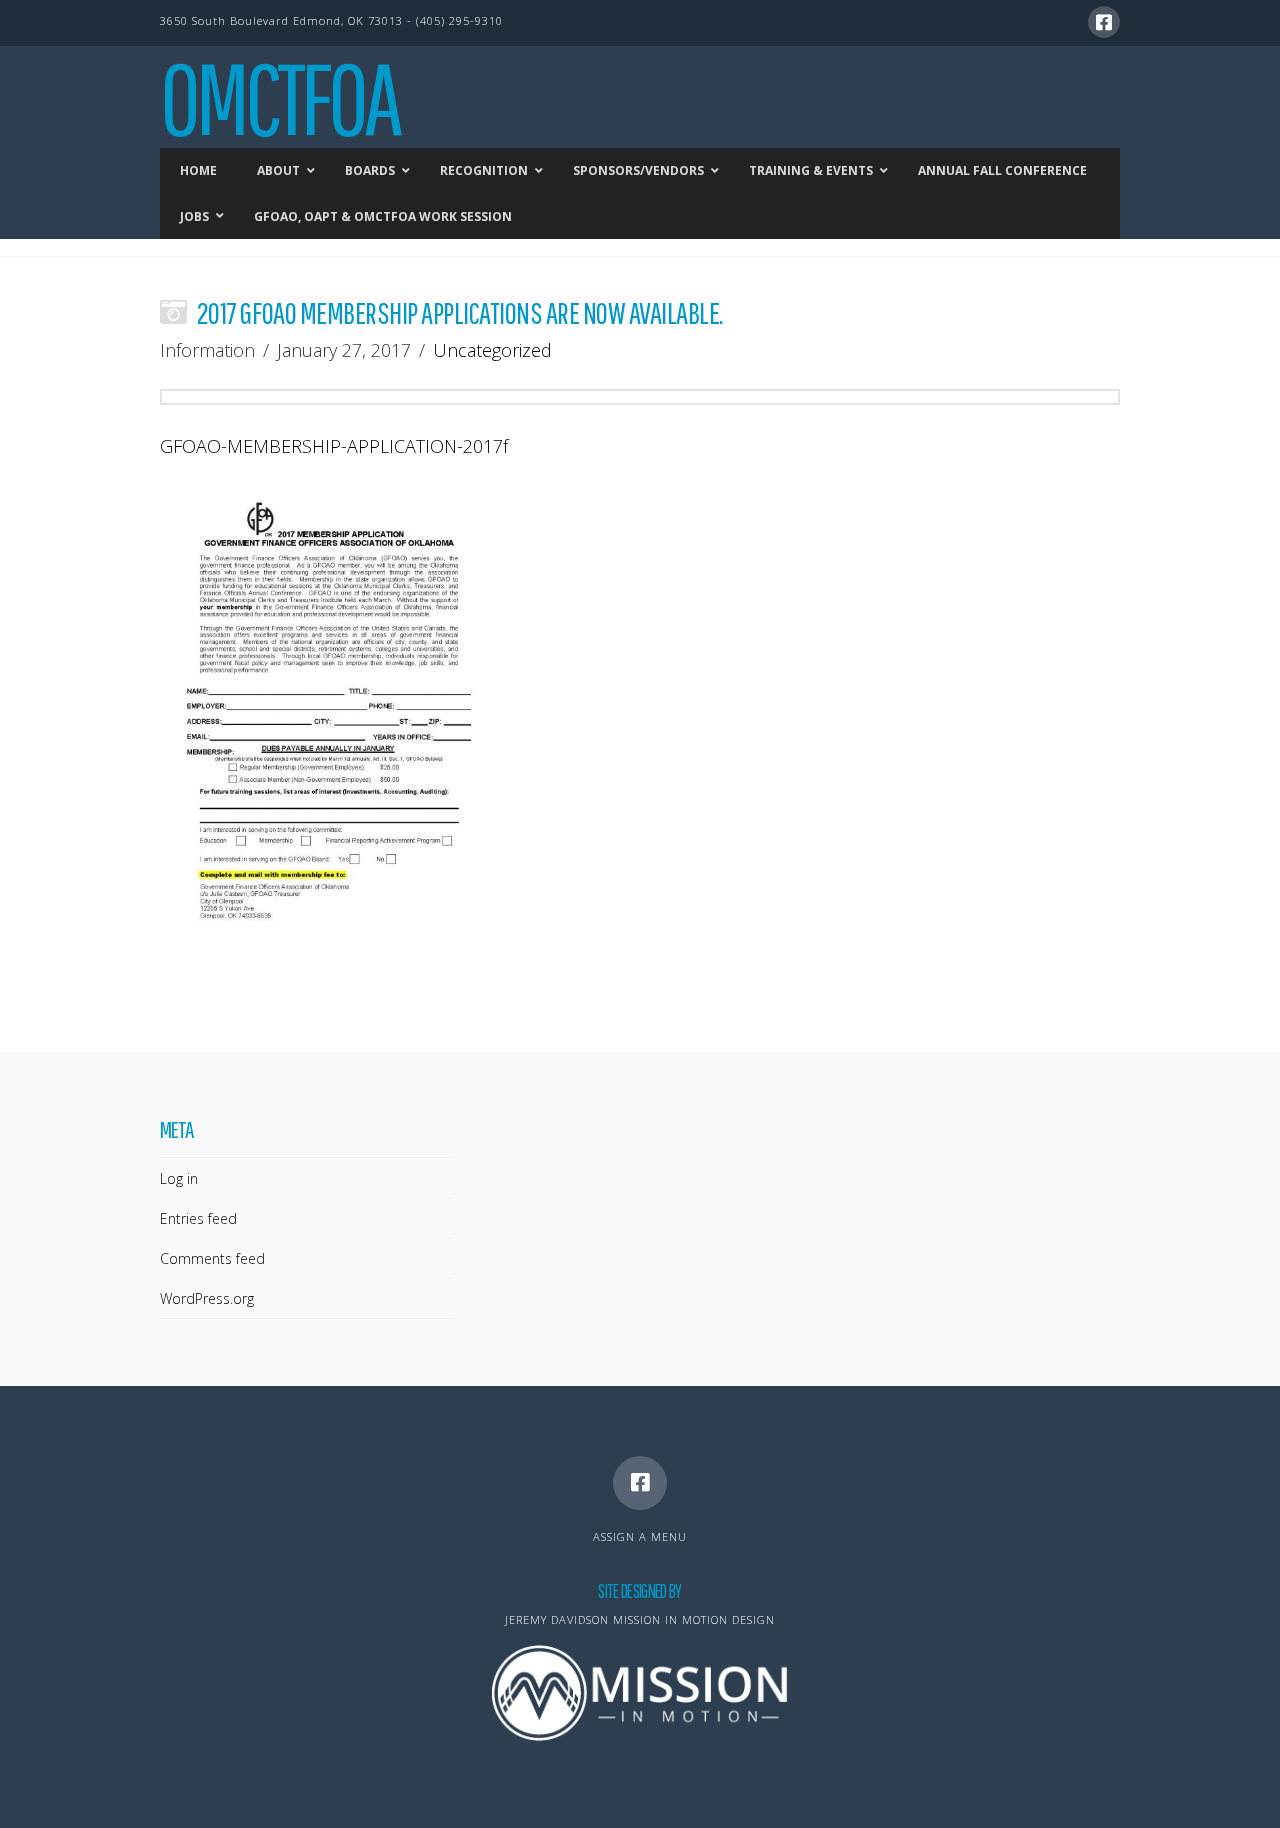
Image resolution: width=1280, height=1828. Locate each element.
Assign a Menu (640, 1536)
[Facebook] (1104, 22)
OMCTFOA (279, 98)
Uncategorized (492, 350)
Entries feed (198, 1218)
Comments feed (212, 1258)
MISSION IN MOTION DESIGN (694, 1619)
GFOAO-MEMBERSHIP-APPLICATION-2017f (334, 446)
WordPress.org (207, 1298)
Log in (179, 1178)
